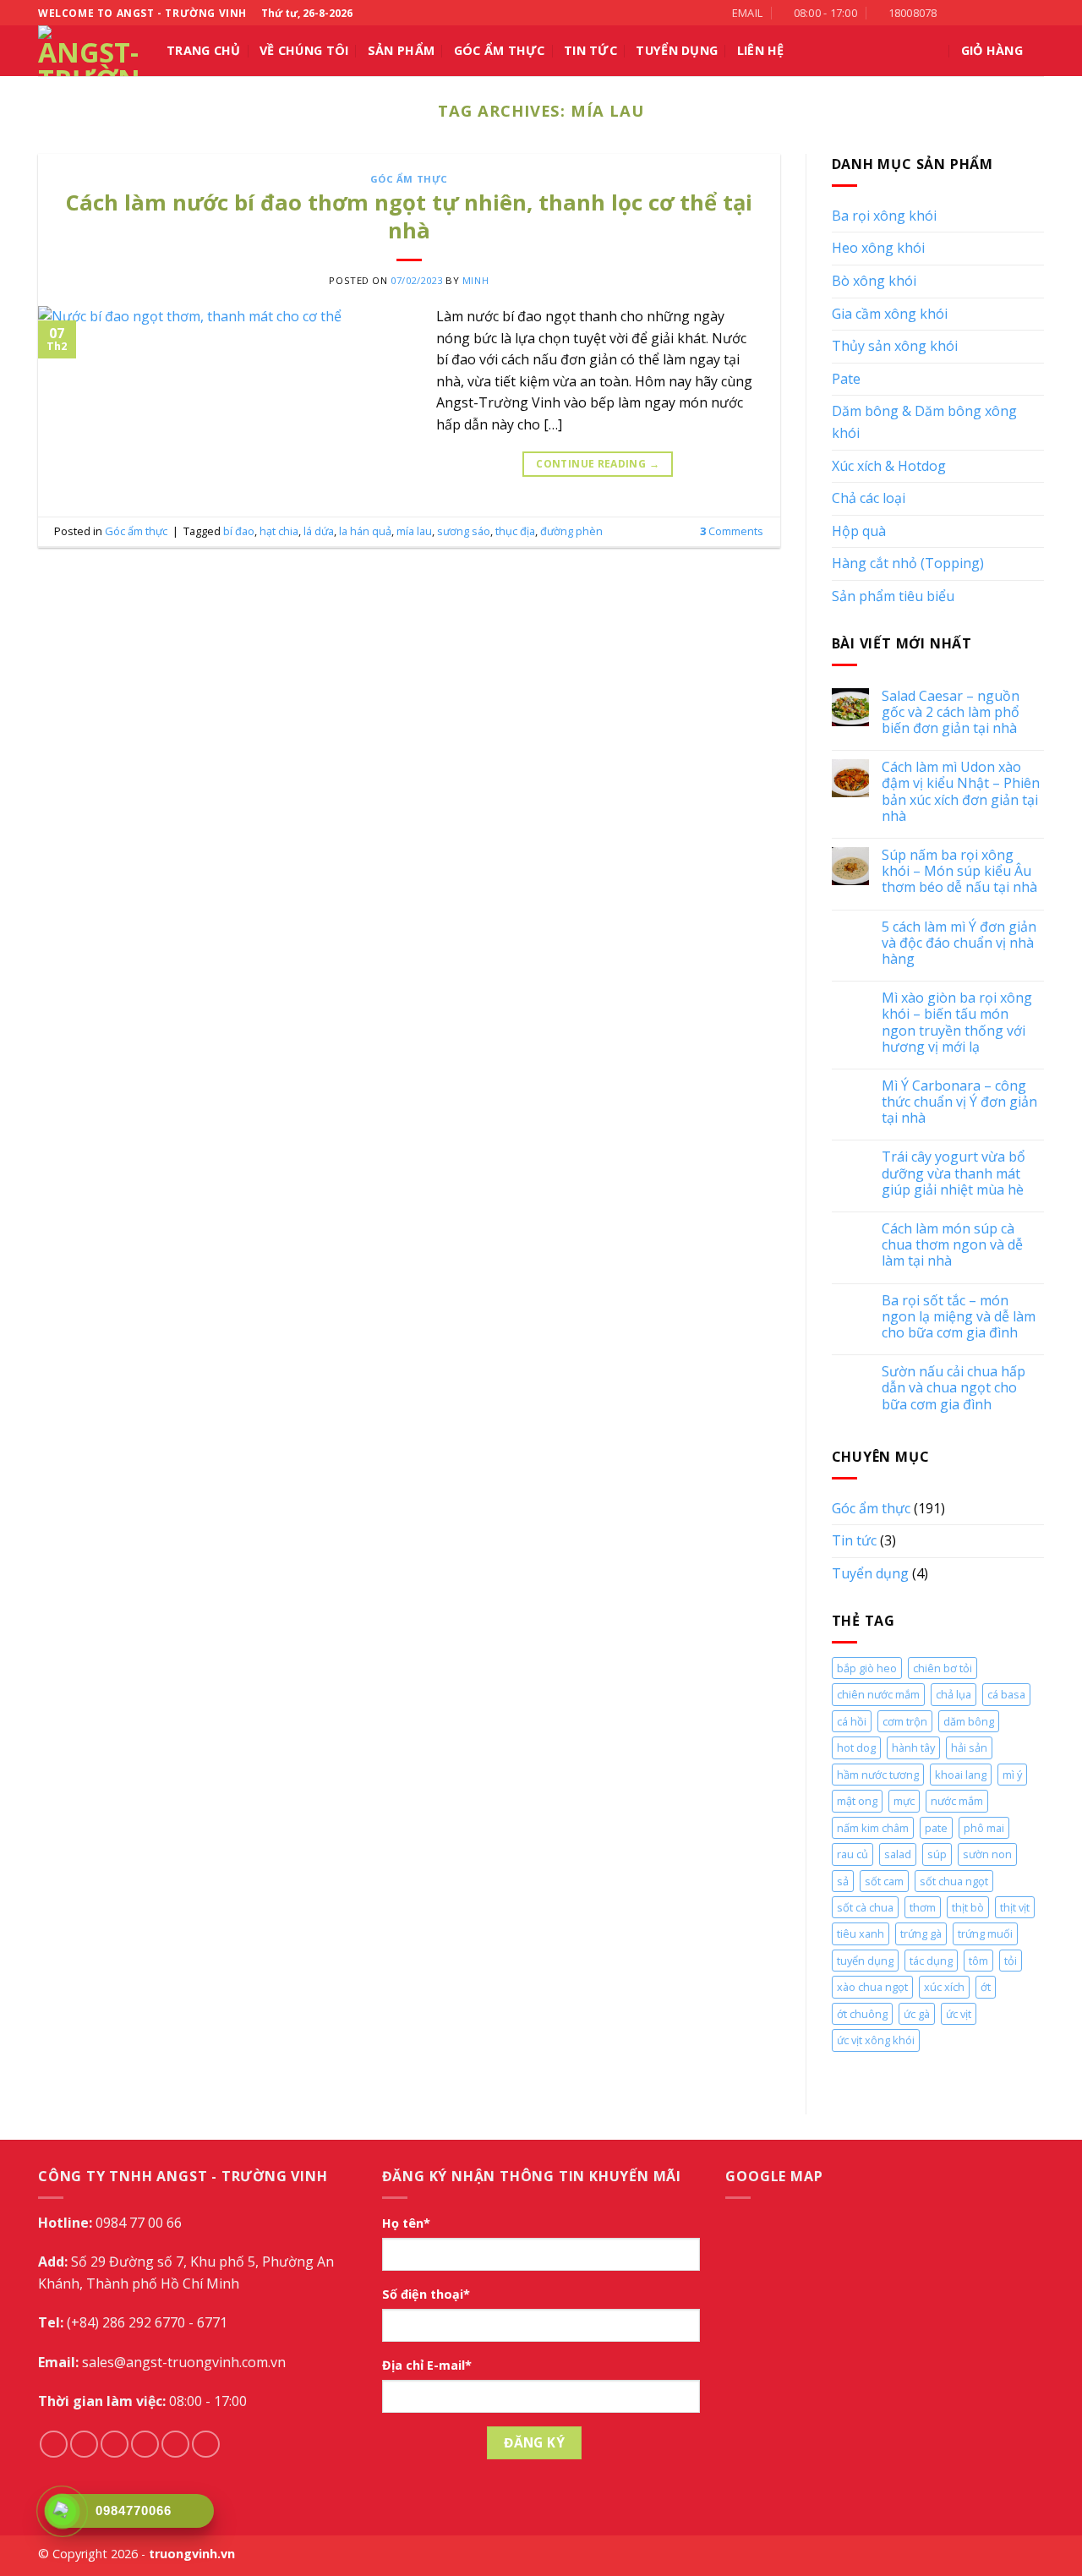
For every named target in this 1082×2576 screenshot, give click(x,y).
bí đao (239, 531)
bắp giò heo (867, 1668)
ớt (986, 1987)
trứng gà (921, 1933)
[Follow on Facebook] (954, 13)
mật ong (857, 1801)
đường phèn (571, 531)
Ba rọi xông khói (884, 216)
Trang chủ (204, 50)
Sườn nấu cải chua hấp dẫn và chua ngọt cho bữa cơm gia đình (954, 1388)
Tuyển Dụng (677, 50)
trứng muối (985, 1933)
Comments (732, 531)
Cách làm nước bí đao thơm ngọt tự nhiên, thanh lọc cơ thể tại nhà (409, 216)
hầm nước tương (878, 1775)
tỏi (1011, 1961)
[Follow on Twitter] (1003, 13)
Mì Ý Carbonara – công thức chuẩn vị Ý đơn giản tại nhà (959, 1102)
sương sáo (464, 531)
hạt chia (279, 531)
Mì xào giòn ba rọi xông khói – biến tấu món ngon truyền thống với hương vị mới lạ (957, 1023)
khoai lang (961, 1775)
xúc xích (944, 1987)
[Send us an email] (145, 2445)
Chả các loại (869, 498)
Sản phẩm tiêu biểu (893, 596)
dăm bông (969, 1721)
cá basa (1006, 1694)
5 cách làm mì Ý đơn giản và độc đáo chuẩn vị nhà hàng (959, 943)
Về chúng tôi (304, 50)
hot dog (856, 1747)
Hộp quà (859, 531)
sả (843, 1881)
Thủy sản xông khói (895, 346)
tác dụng (931, 1961)
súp (937, 1854)
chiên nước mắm (878, 1694)
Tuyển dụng (870, 1573)
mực (904, 1801)
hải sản (969, 1747)
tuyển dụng (865, 1961)
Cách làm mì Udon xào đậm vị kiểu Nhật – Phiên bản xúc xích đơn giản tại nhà (961, 792)
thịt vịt (1015, 1907)
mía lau (414, 531)
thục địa (515, 531)
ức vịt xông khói (876, 2040)
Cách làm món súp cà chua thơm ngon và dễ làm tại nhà (952, 1245)
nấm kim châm (873, 1828)
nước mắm (957, 1801)
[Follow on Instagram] (971, 13)
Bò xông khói (874, 281)
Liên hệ (761, 50)
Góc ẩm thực (500, 50)
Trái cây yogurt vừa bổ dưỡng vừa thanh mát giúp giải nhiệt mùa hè (954, 1173)
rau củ (852, 1854)
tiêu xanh (861, 1933)
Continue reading (598, 464)
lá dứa (319, 531)
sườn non (987, 1854)
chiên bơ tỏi (943, 1668)
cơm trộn (905, 1721)
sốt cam (884, 1881)
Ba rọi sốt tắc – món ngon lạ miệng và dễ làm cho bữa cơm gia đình (959, 1317)
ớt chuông (862, 2014)
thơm (923, 1907)
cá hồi (852, 1721)
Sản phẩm (401, 50)
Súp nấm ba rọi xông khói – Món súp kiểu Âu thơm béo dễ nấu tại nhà (959, 872)
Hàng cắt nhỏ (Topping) (908, 563)
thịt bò (968, 1907)
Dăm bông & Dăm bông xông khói (924, 422)
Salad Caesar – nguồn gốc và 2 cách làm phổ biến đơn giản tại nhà (951, 713)
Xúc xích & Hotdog (889, 466)
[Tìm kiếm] (934, 51)
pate (936, 1828)
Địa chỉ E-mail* (427, 2365)
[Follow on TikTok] (987, 13)
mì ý (1012, 1775)
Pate (846, 379)
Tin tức (590, 50)
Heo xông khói (878, 248)
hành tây (913, 1747)
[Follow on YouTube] (1036, 13)
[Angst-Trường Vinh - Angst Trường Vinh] (90, 51)
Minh (475, 280)
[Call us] (1019, 13)
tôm (978, 1961)
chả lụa (954, 1694)
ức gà (917, 2014)
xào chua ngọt (872, 1987)
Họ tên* (406, 2223)
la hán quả (365, 531)
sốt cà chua (865, 1907)
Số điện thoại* (426, 2294)
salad (898, 1854)
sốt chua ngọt (954, 1881)
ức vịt (959, 2014)
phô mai (984, 1828)
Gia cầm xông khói (890, 314)
